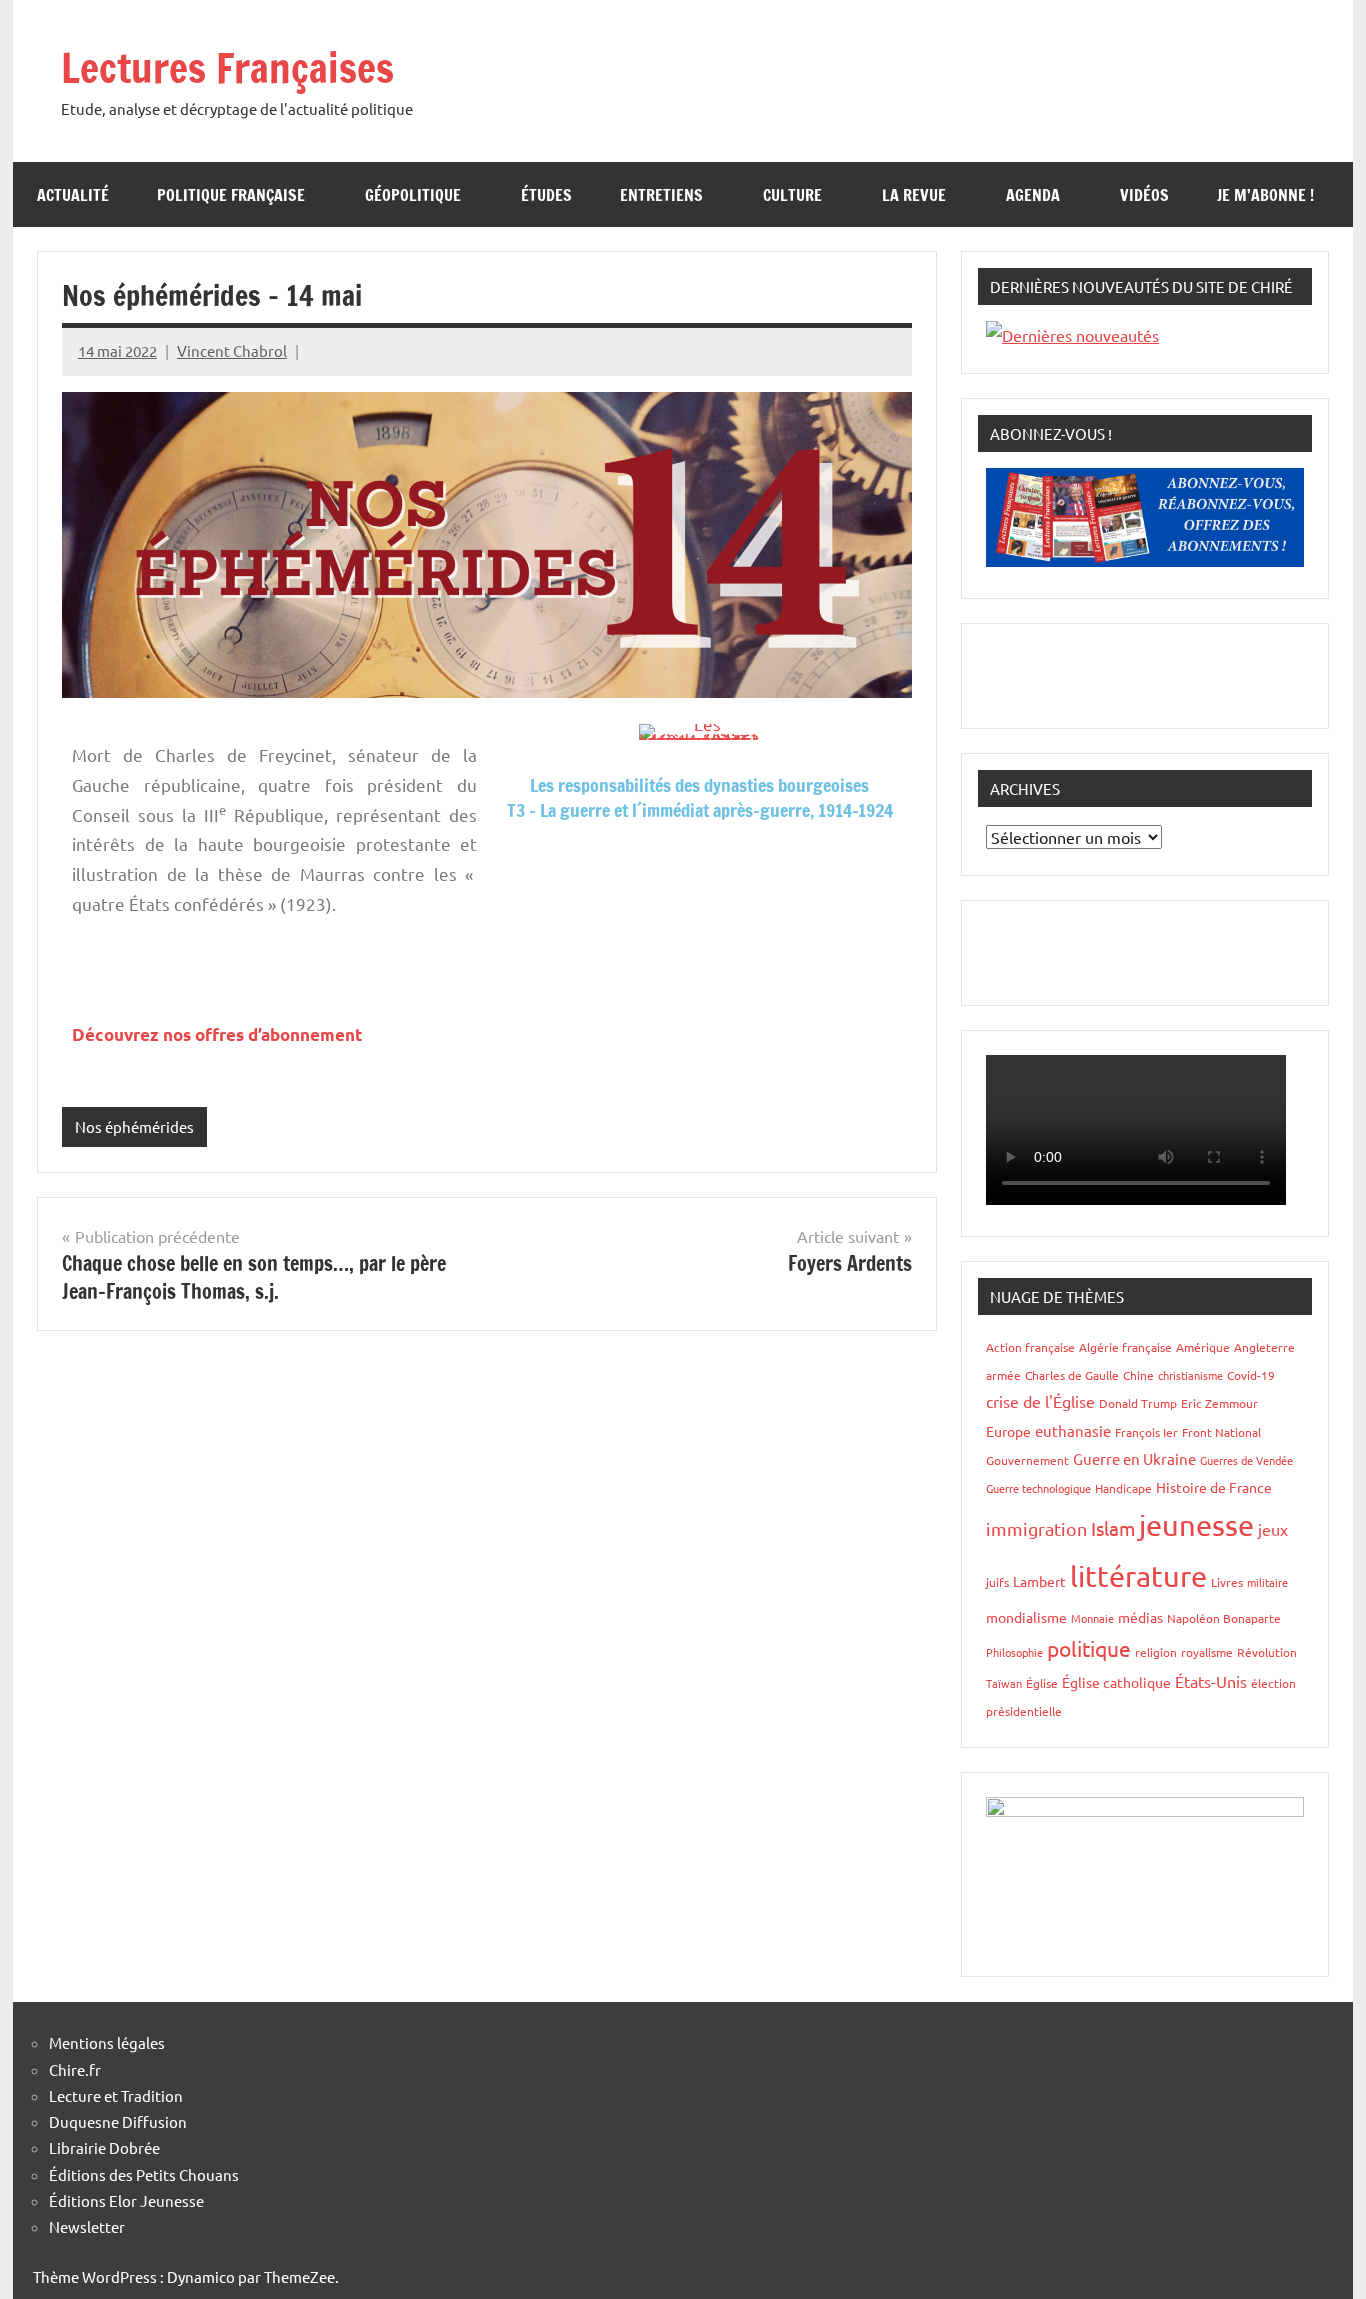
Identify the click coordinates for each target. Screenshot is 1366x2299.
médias (1140, 1617)
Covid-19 (1251, 1375)
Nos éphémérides (134, 1126)
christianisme (1190, 1375)
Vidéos (1144, 195)
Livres (1227, 1582)
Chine (1138, 1375)
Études (546, 195)
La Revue (914, 195)
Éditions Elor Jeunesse (126, 2200)
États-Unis (1211, 1681)
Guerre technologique (1038, 1488)
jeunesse (1196, 1525)
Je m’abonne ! (1265, 195)
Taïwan (1004, 1683)
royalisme (1207, 1652)
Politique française (231, 195)
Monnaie (1092, 1618)
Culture (792, 195)
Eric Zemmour (1219, 1403)
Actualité (73, 195)
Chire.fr (75, 2069)
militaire (1267, 1582)
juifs (997, 1582)
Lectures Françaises (227, 67)
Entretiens (661, 195)
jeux (1273, 1529)
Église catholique (1116, 1682)
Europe (1008, 1431)
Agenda (1033, 195)
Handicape (1123, 1488)
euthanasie (1073, 1430)
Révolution (1267, 1652)
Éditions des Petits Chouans (144, 2174)
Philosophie (1014, 1652)
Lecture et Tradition (116, 2095)
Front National (1221, 1432)
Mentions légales (107, 2042)
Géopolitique (413, 195)
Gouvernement (1027, 1460)
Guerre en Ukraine (1134, 1458)
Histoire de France (1214, 1487)
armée (1003, 1375)
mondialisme (1026, 1617)
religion (1156, 1652)
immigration (1036, 1528)
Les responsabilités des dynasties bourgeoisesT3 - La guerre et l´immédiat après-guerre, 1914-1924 (700, 797)
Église (1042, 1683)
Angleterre (1264, 1347)
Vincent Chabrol (232, 350)
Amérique (1203, 1347)
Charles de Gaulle (1072, 1375)
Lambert (1039, 1581)
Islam (1113, 1528)
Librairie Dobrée (104, 2147)
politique (1089, 1648)
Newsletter (87, 2226)
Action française (1030, 1347)
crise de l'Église (1040, 1401)
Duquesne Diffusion (118, 2121)
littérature (1138, 1576)
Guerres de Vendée (1246, 1460)
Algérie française (1125, 1347)
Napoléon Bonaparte (1224, 1618)
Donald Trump (1138, 1403)
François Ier (1146, 1432)
